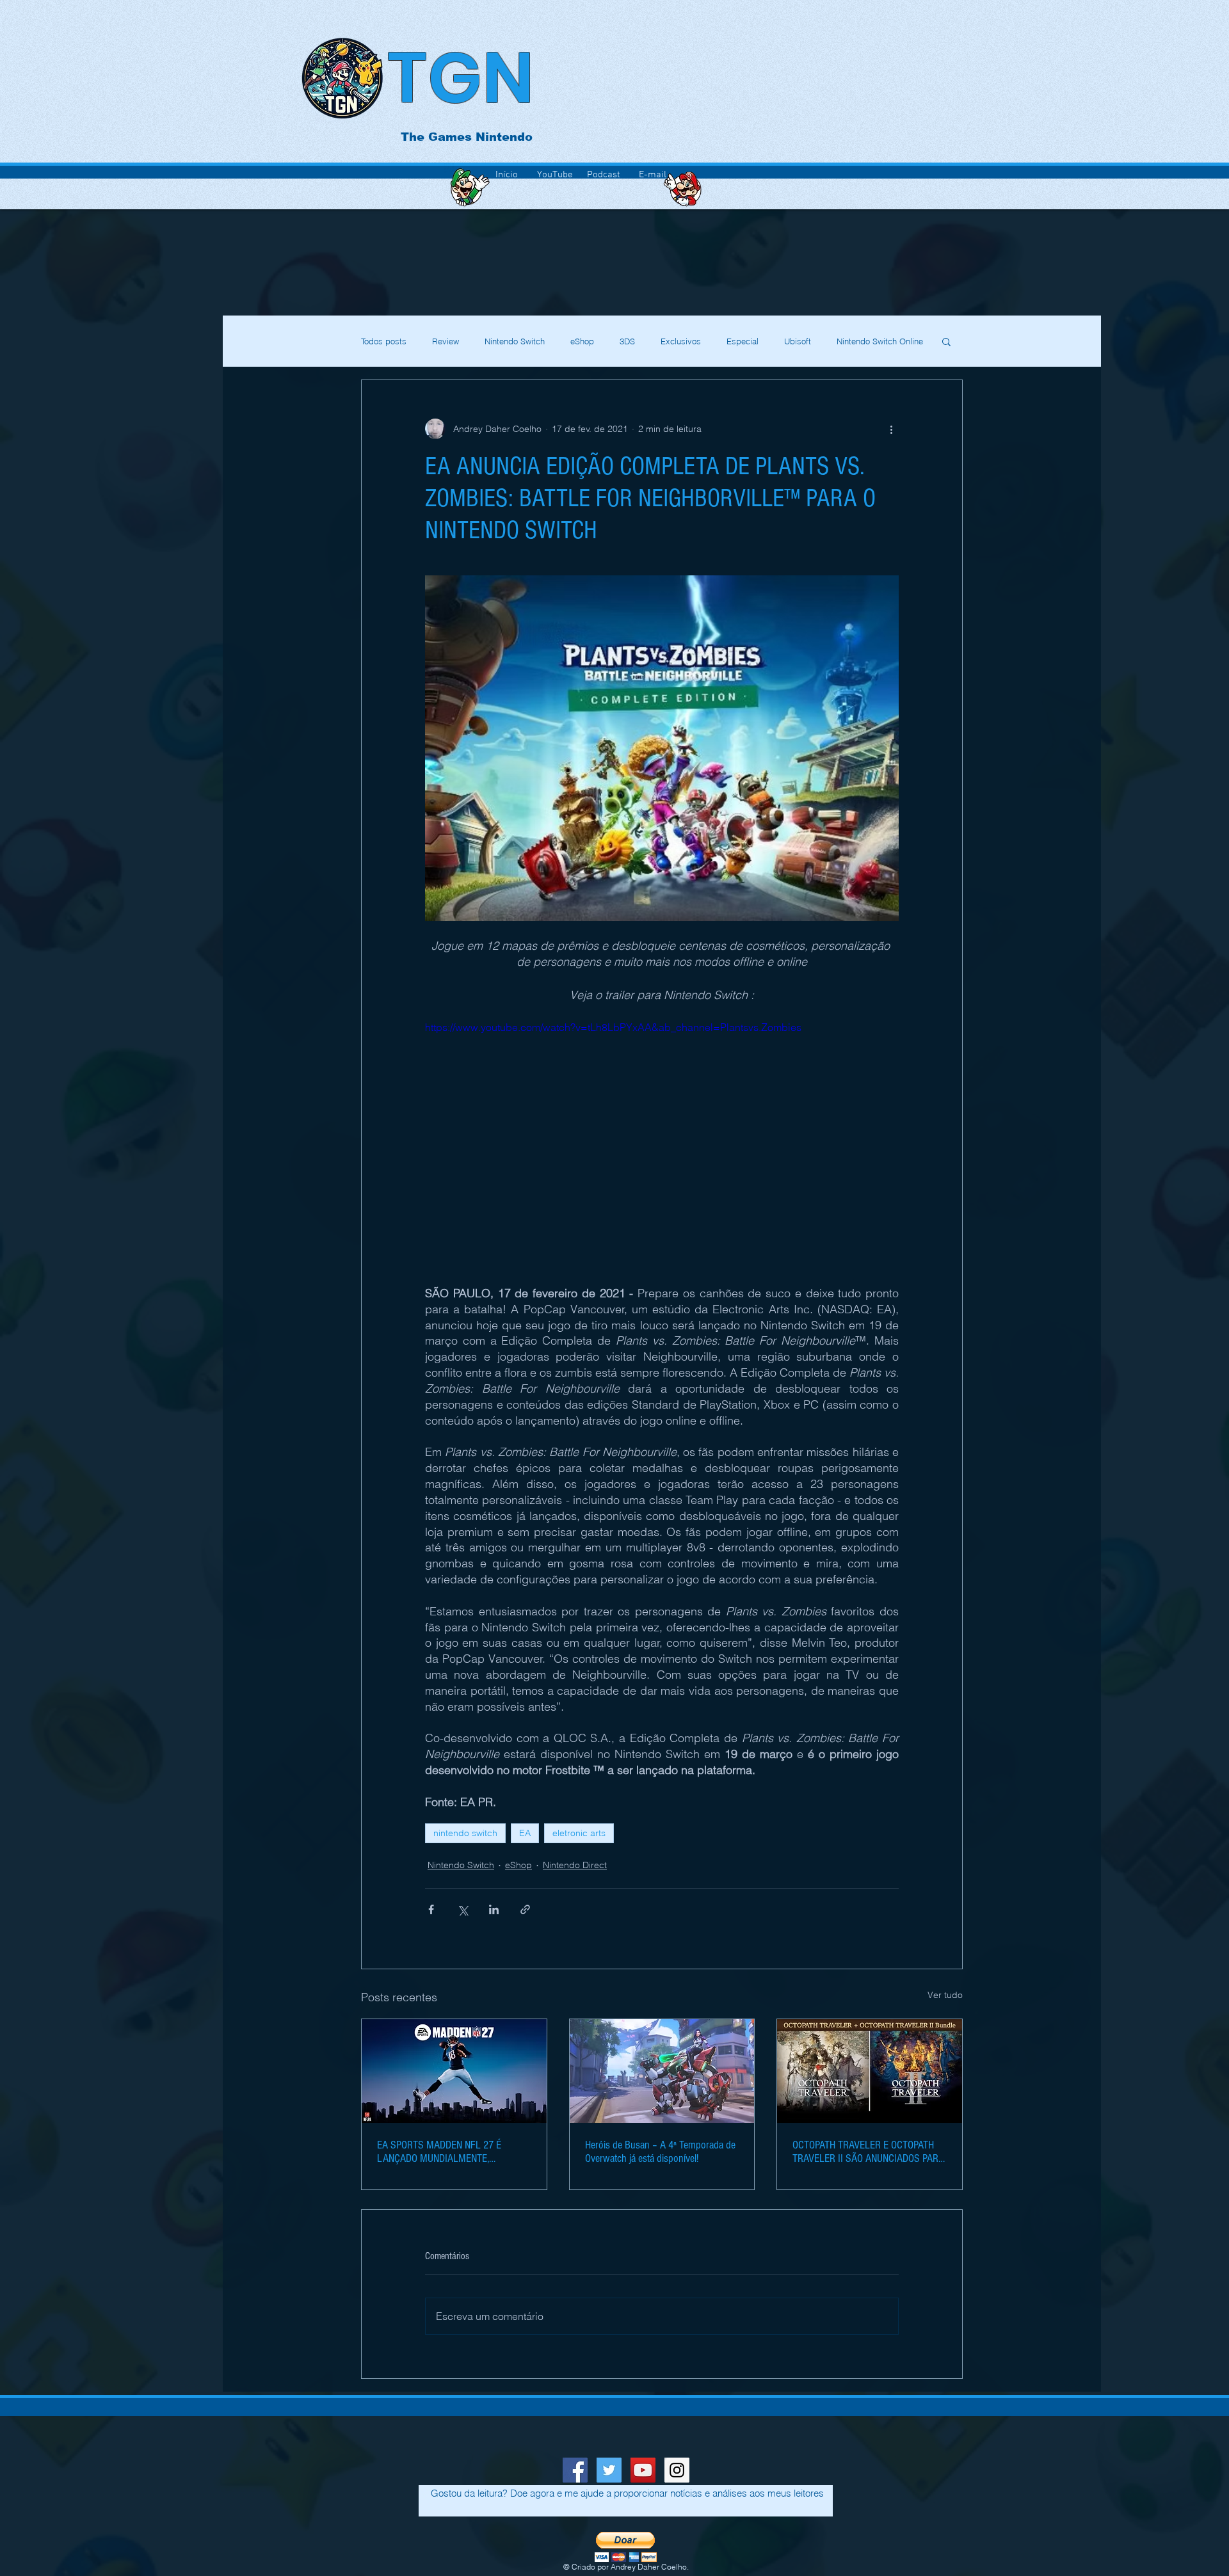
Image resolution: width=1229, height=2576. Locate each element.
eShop (582, 341)
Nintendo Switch (515, 341)
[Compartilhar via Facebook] (431, 1909)
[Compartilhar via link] (525, 1909)
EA (525, 1833)
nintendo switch (465, 1833)
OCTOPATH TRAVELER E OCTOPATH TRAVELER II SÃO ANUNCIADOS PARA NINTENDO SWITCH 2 (868, 2152)
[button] (946, 341)
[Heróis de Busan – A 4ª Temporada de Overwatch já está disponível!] (662, 2071)
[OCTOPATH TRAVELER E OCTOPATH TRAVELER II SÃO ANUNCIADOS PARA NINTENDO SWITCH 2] (870, 2071)
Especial (743, 341)
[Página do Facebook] (575, 2470)
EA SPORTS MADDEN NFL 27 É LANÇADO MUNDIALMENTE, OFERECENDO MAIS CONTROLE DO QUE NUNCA (447, 2152)
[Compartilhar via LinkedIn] (494, 1909)
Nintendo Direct (575, 1865)
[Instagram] (677, 2470)
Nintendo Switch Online (880, 341)
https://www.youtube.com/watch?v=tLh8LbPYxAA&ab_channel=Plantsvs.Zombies (613, 1027)
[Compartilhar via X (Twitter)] (462, 1909)
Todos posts (384, 341)
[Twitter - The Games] (609, 2470)
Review (446, 341)
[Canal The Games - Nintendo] (643, 2470)
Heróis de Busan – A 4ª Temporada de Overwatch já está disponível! (660, 2152)
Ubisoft (798, 341)
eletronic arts (579, 1833)
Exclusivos (681, 341)
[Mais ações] (891, 429)
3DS (627, 341)
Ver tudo (945, 1995)
